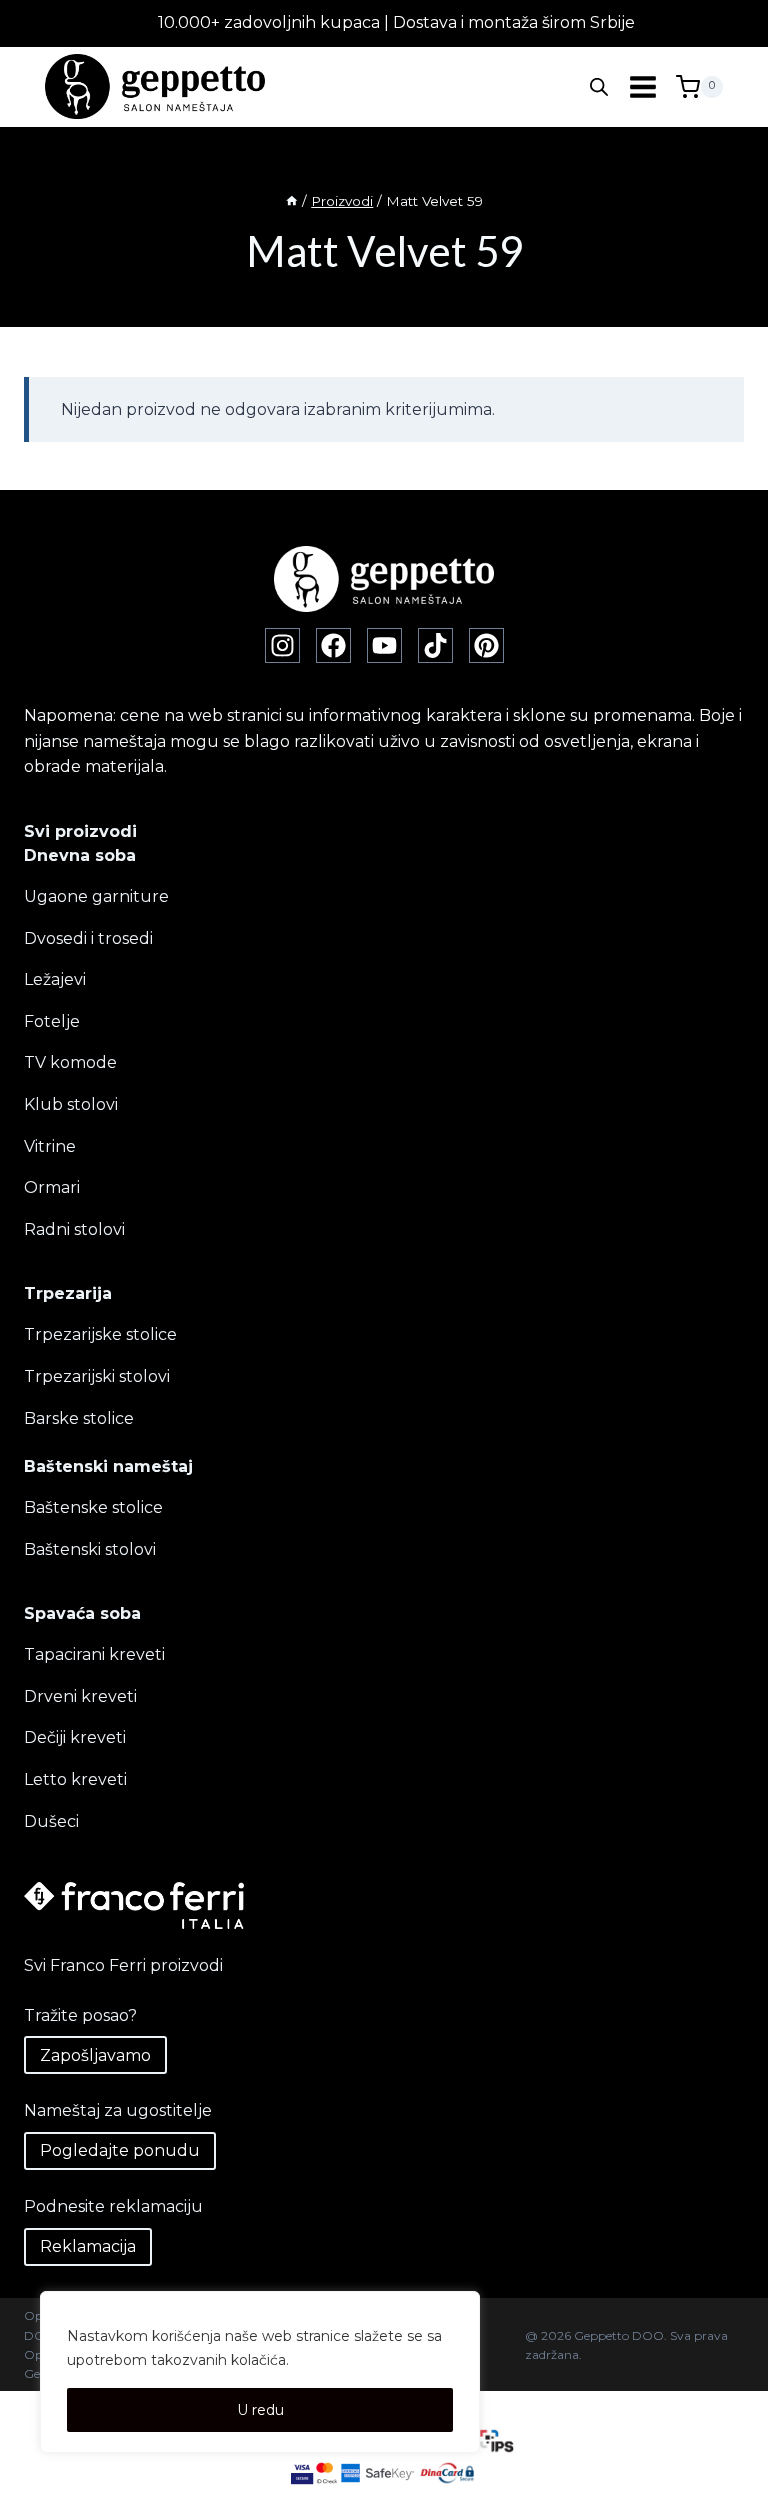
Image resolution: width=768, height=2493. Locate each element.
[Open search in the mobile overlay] (599, 87)
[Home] (292, 201)
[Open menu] (642, 86)
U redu (260, 2410)
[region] (260, 2372)
